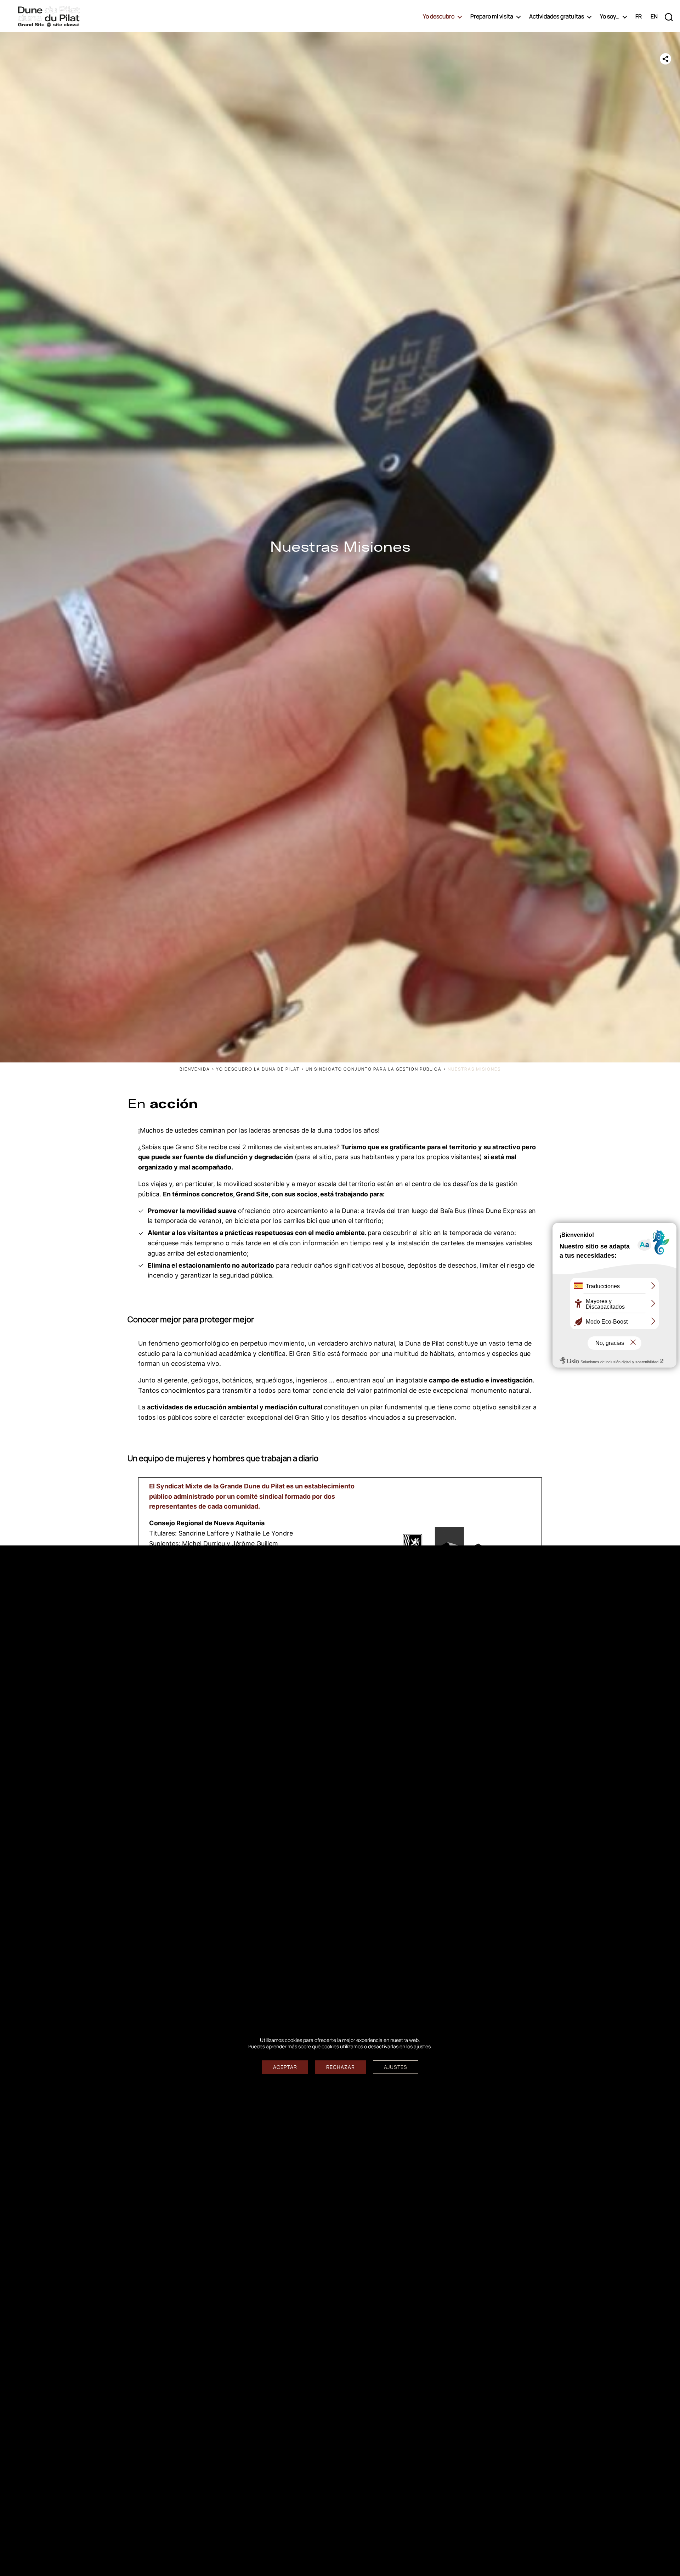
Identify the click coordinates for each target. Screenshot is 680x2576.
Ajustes (396, 2067)
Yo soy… (610, 16)
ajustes (422, 2047)
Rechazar (341, 2067)
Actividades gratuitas (557, 16)
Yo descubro (439, 16)
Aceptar (285, 2067)
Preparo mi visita (492, 16)
